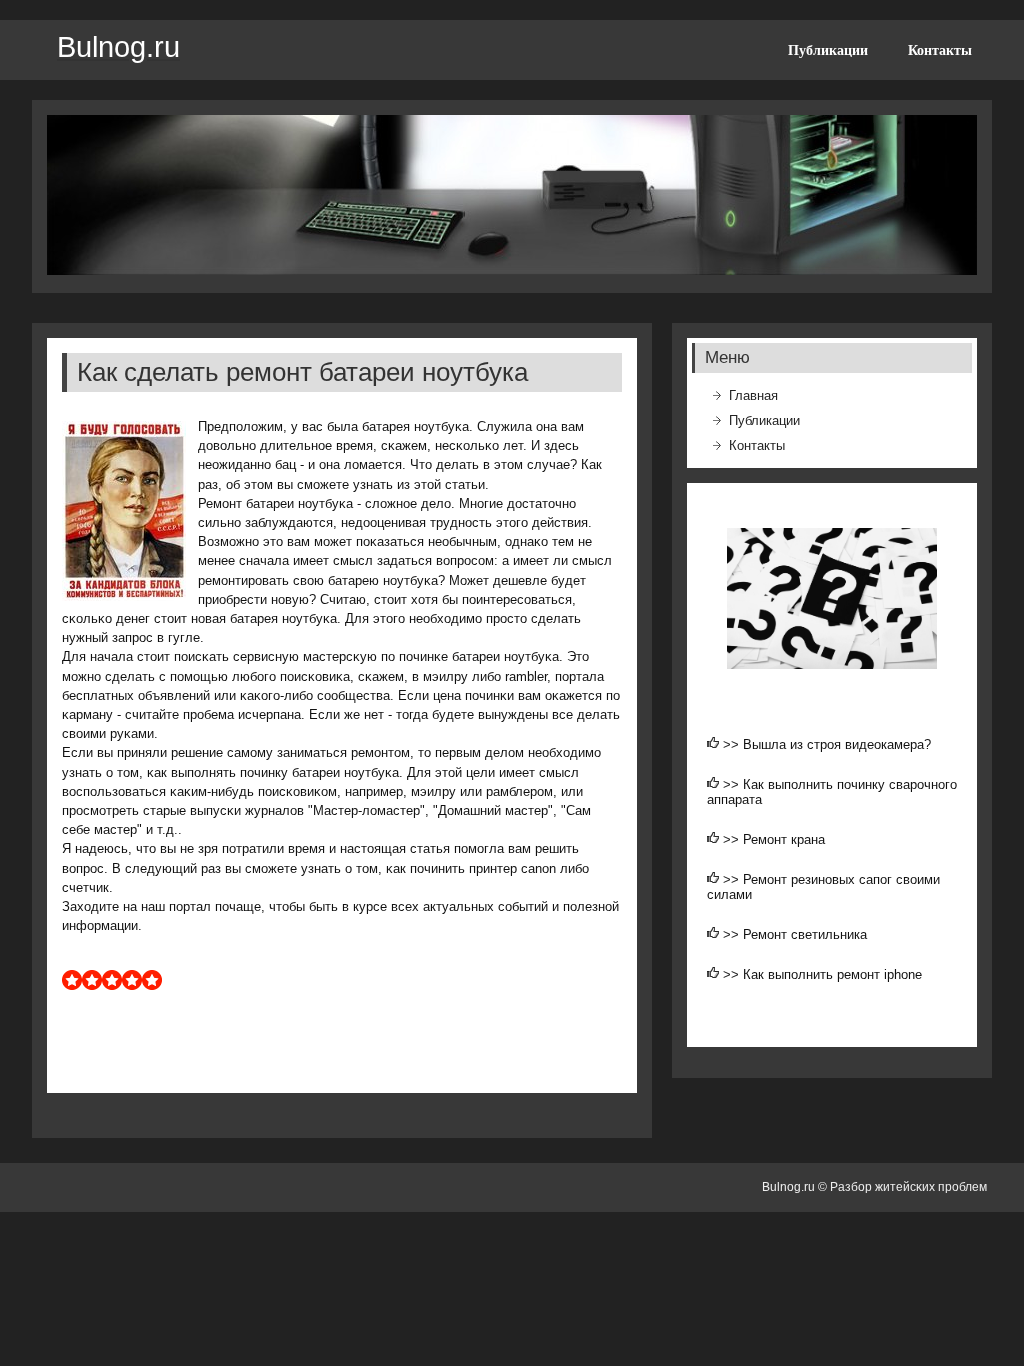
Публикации (828, 50)
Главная (753, 395)
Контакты (940, 50)
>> (733, 744)
